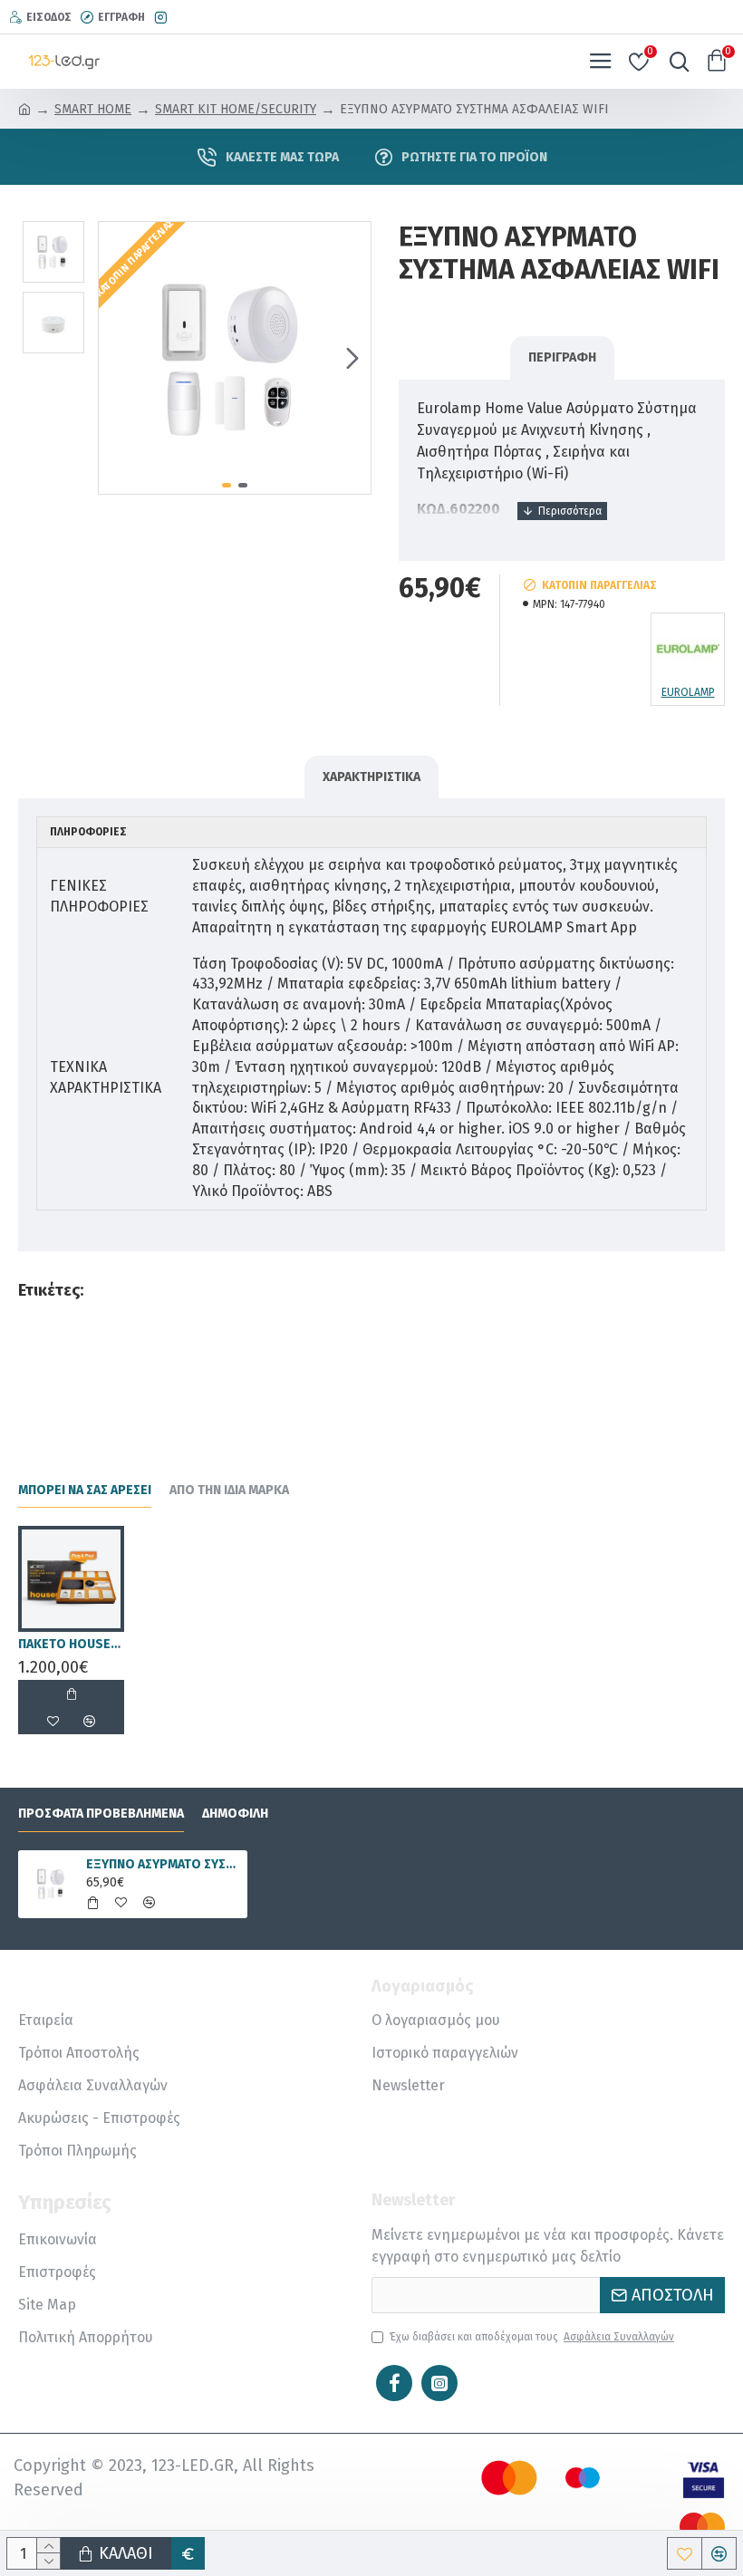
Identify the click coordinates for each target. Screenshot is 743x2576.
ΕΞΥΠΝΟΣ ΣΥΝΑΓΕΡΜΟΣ (332, 1290)
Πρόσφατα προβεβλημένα (101, 1814)
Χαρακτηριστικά (371, 777)
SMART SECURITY (160, 1290)
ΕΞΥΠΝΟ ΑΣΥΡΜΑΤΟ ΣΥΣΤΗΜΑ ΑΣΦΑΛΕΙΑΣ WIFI (164, 1864)
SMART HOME (93, 109)
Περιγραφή (562, 357)
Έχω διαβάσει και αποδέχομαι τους (532, 2337)
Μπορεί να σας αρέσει (85, 1490)
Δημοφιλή (235, 1814)
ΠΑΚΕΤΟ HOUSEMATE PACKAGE (71, 1644)
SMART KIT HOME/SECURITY (236, 109)
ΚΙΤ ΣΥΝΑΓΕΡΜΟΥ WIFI (522, 1290)
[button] (117, 358)
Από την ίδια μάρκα (229, 1490)
